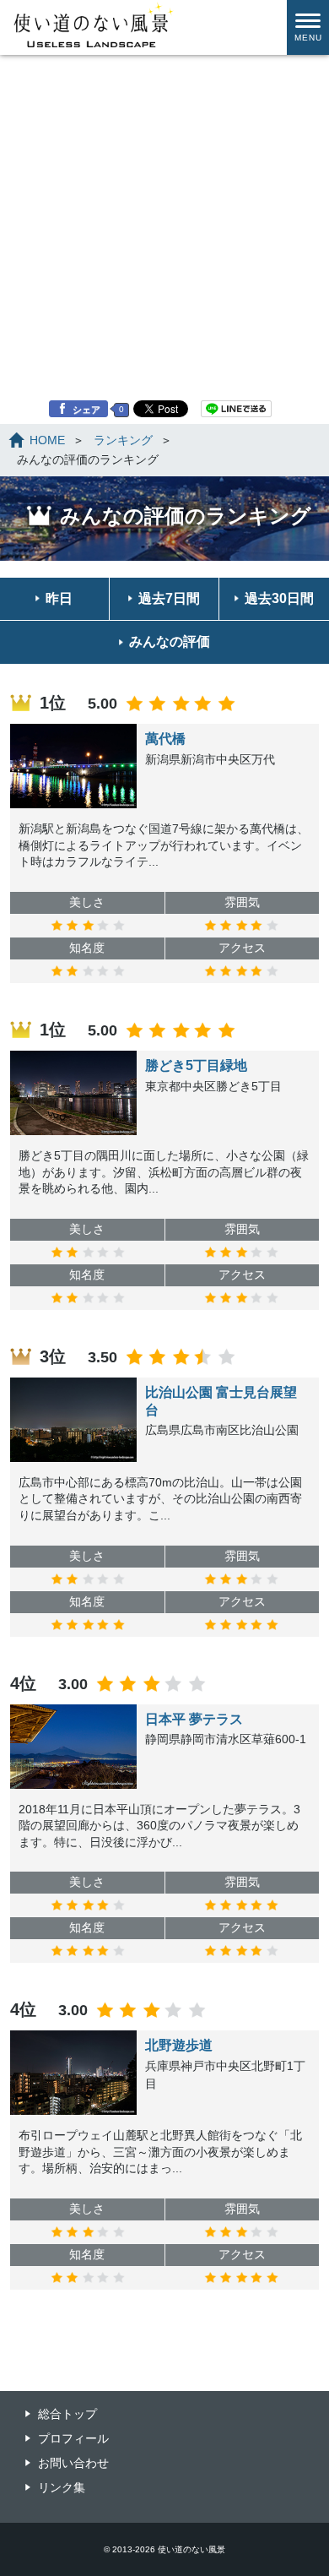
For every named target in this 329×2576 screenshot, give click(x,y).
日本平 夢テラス (194, 1719)
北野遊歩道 (179, 2045)
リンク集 (62, 2487)
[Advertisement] (164, 173)
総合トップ (67, 2414)
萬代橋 (165, 739)
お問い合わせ (73, 2463)
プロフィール (73, 2438)
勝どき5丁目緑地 (196, 1065)
